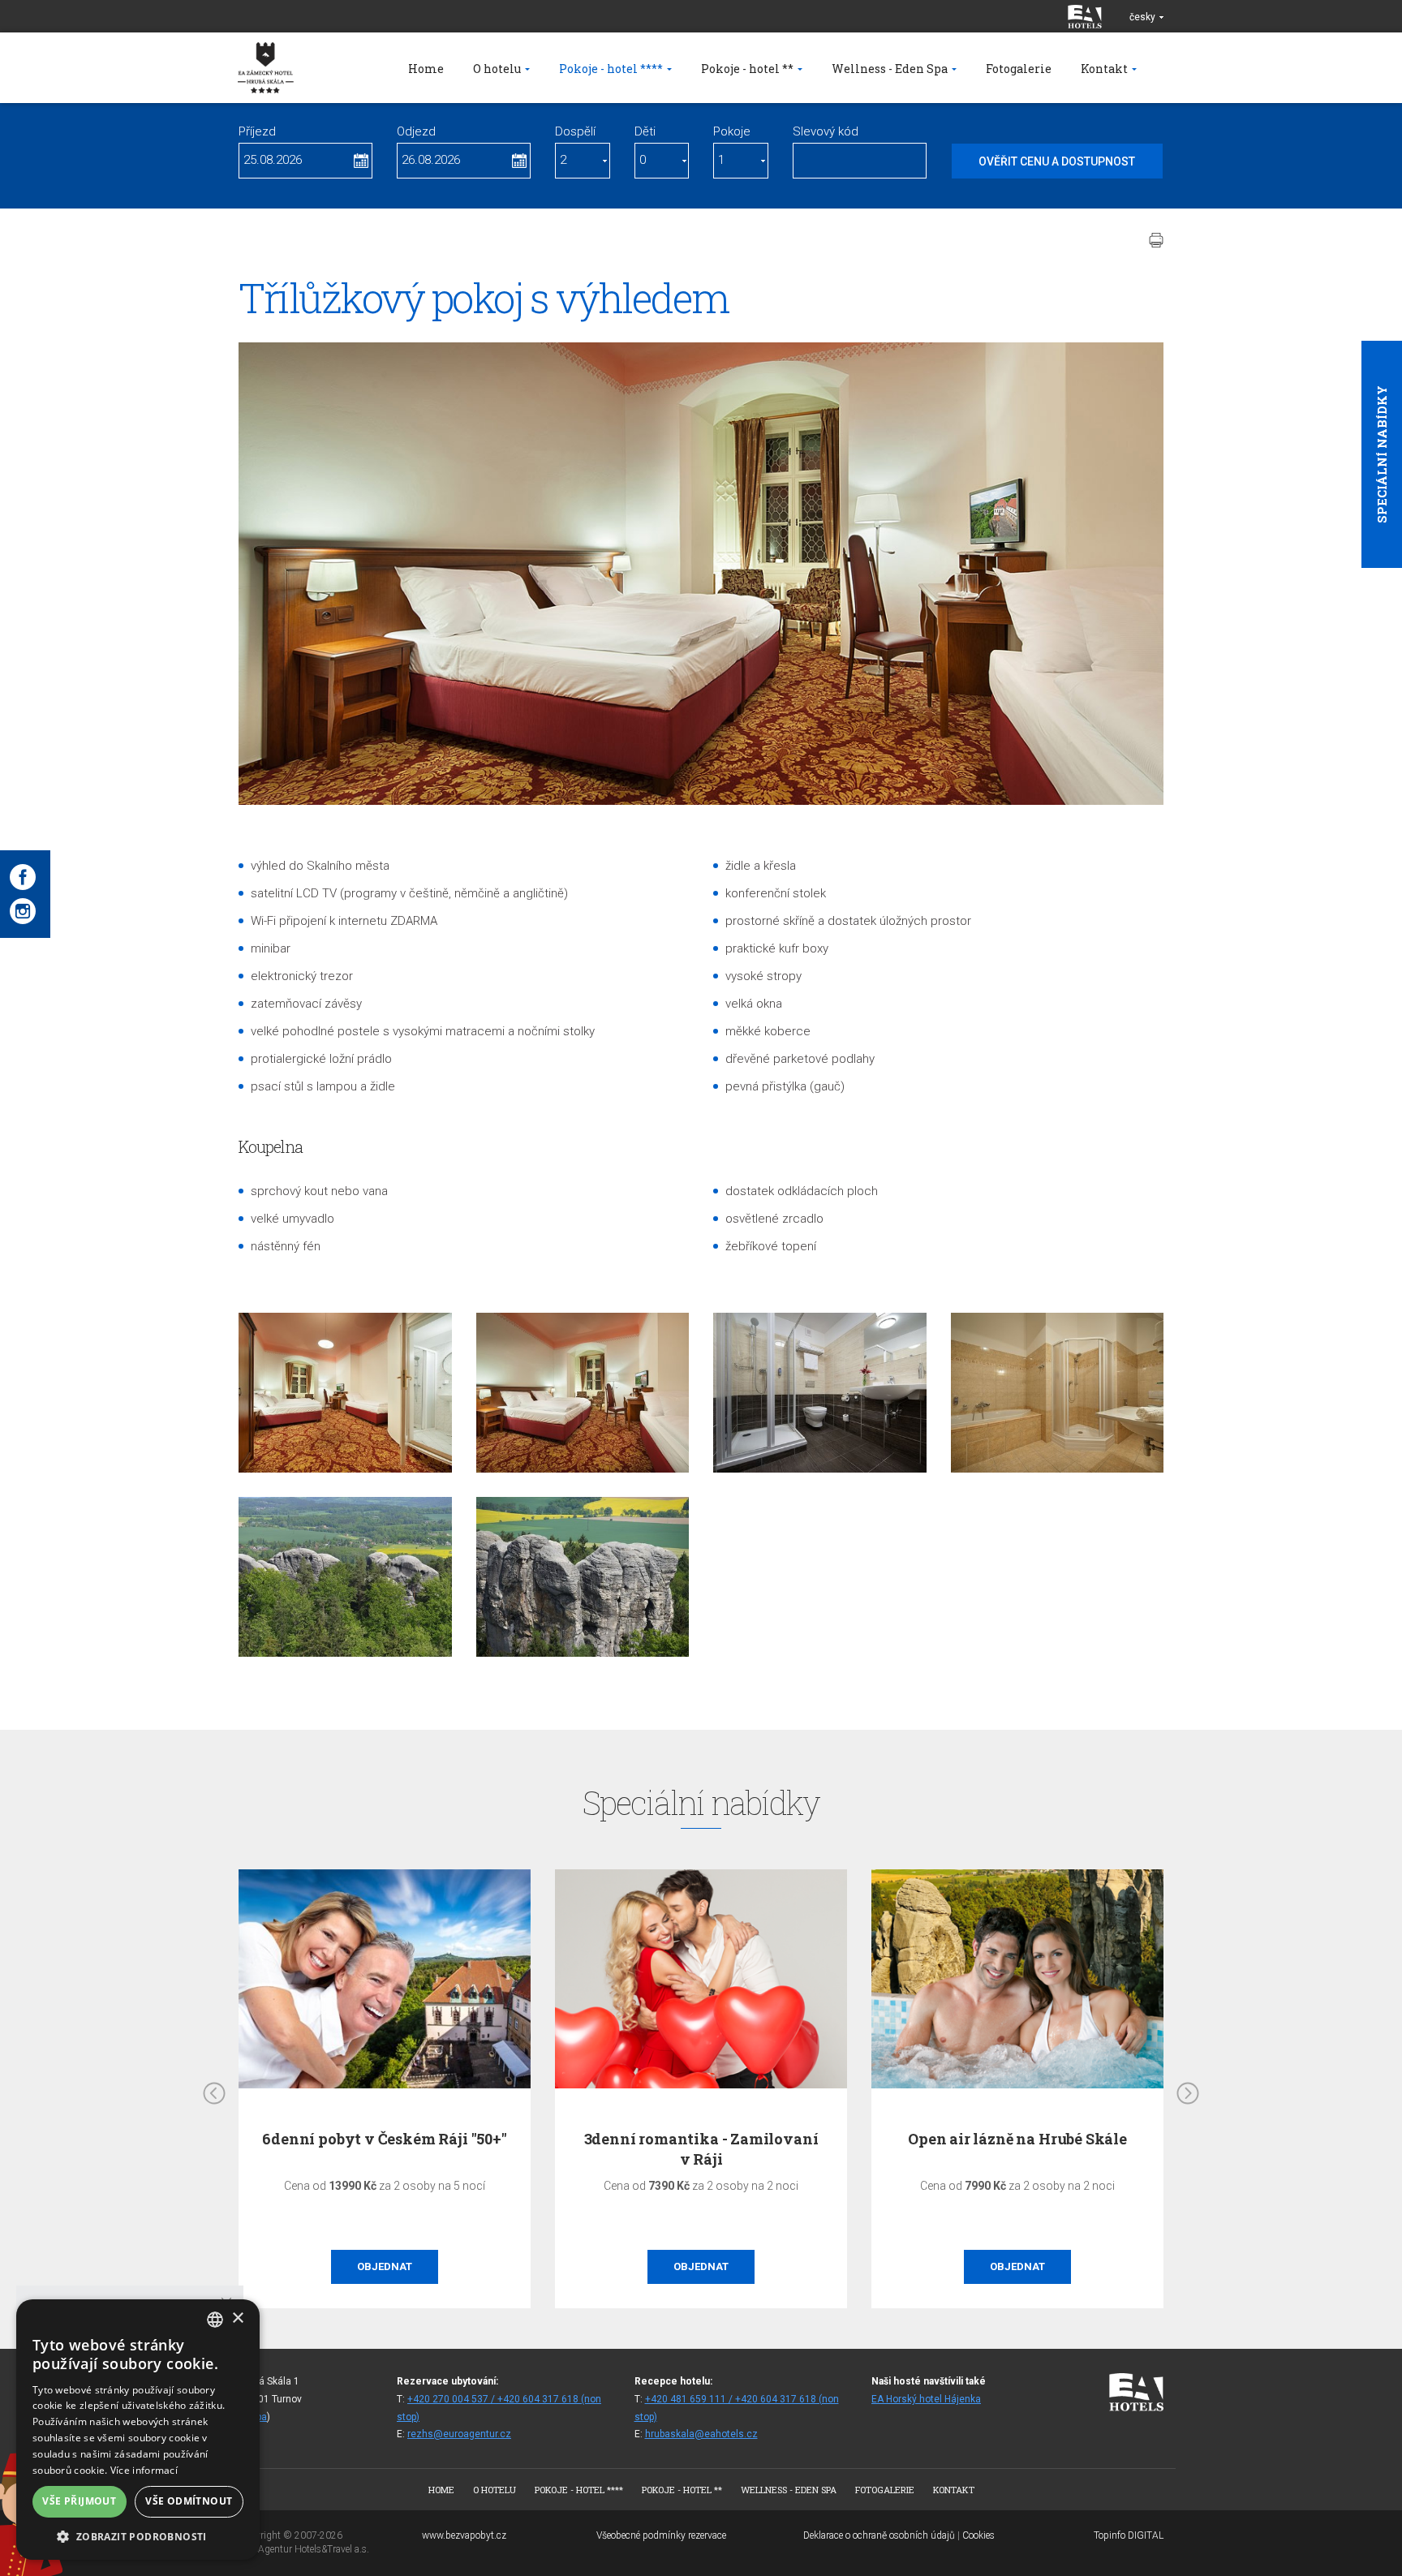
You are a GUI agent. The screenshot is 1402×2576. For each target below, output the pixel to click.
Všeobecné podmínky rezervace (661, 2535)
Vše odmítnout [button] (189, 2501)
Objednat (385, 2266)
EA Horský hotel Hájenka (926, 2399)
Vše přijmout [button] (79, 2501)
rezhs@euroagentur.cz (459, 2434)
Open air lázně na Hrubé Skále (701, 2139)
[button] (138, 2536)
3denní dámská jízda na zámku (1017, 2139)
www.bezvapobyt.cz (464, 2535)
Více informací (144, 2470)
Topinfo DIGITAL (1129, 2535)
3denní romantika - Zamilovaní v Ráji (385, 2149)
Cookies (978, 2535)
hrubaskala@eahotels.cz (701, 2434)
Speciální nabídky (1382, 454)
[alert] (138, 2430)
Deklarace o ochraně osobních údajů (879, 2535)
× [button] (237, 2318)
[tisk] (1156, 240)
